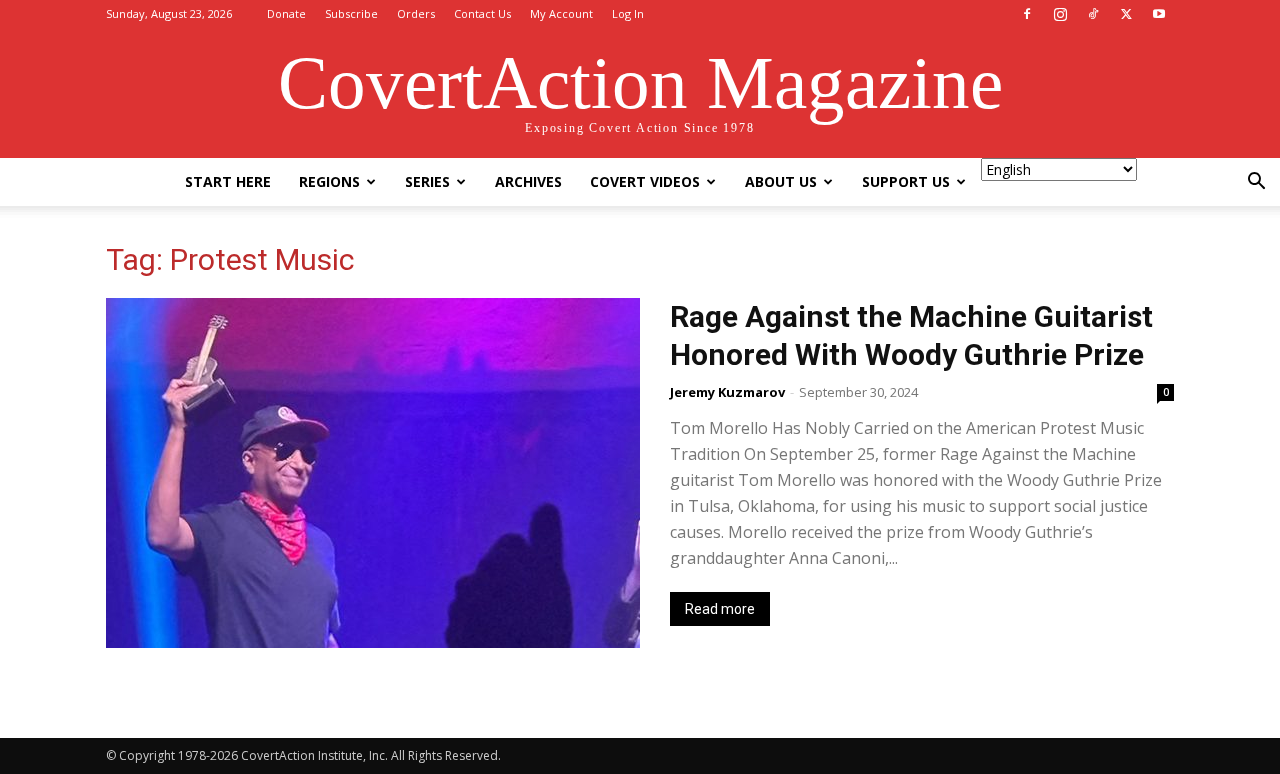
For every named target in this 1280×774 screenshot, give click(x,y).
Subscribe (351, 13)
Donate (286, 13)
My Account (561, 13)
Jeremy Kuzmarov (727, 392)
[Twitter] (1126, 14)
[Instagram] (1060, 14)
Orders (416, 13)
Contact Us (482, 13)
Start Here (228, 181)
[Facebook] (1027, 14)
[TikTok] (1093, 14)
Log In (628, 13)
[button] (1256, 183)
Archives (528, 181)
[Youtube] (1159, 14)
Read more (720, 609)
